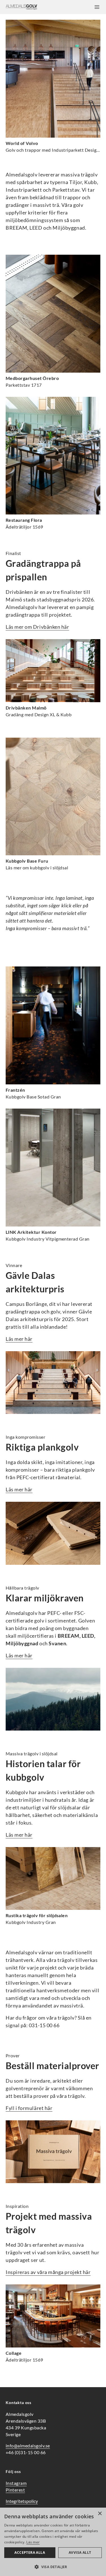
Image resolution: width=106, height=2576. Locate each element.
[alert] (53, 2542)
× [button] (100, 2514)
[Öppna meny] (97, 7)
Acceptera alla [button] (30, 2552)
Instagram (16, 2483)
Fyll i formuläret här (29, 2108)
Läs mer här (19, 1339)
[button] (53, 2567)
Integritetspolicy (22, 2501)
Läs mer (33, 2542)
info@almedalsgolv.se (28, 2446)
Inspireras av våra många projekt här (48, 2272)
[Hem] (21, 7)
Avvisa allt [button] (80, 2552)
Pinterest (15, 2490)
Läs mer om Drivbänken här (37, 627)
